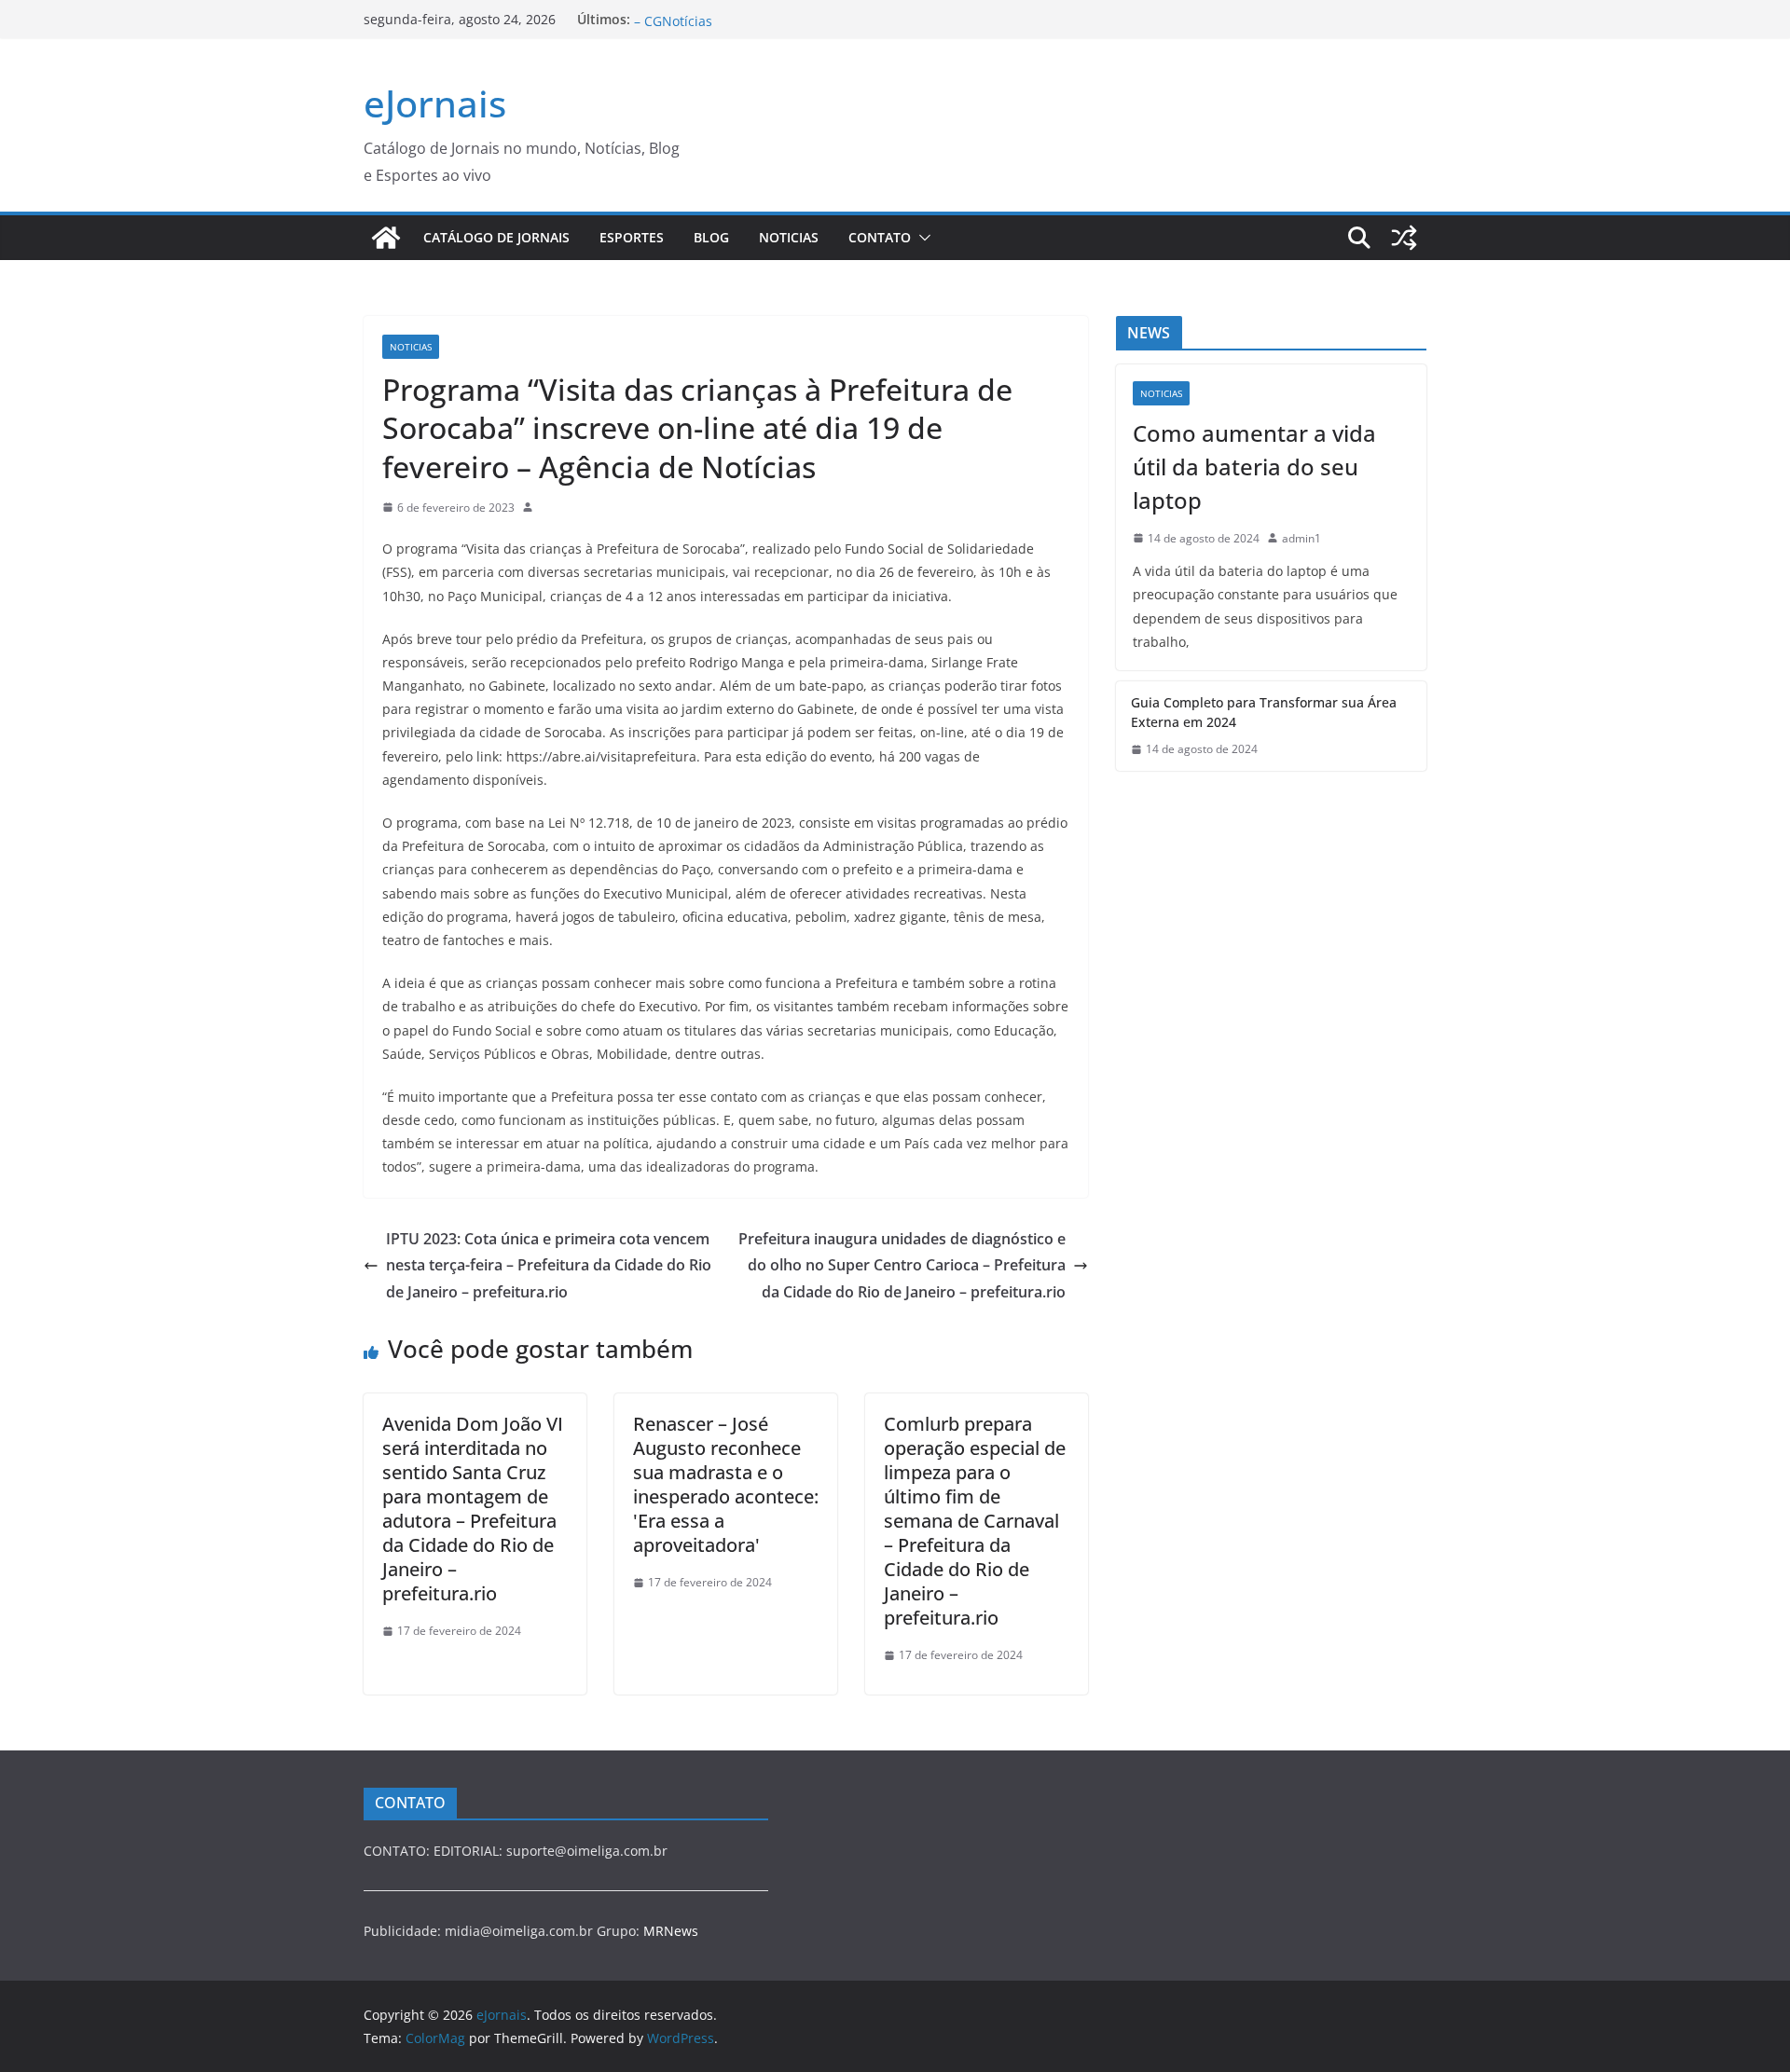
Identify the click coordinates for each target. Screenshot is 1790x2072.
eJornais (435, 103)
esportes (632, 237)
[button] (921, 238)
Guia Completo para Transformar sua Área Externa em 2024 (1264, 712)
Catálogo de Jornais (496, 237)
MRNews (671, 1931)
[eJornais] (386, 238)
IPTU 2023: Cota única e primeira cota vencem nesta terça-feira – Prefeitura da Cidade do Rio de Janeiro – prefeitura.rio (549, 1266)
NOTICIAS (789, 237)
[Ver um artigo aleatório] (1404, 238)
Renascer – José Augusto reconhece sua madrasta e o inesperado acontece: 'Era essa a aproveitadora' (726, 1484)
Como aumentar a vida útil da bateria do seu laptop (1254, 467)
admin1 (1301, 538)
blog (711, 237)
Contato (880, 237)
